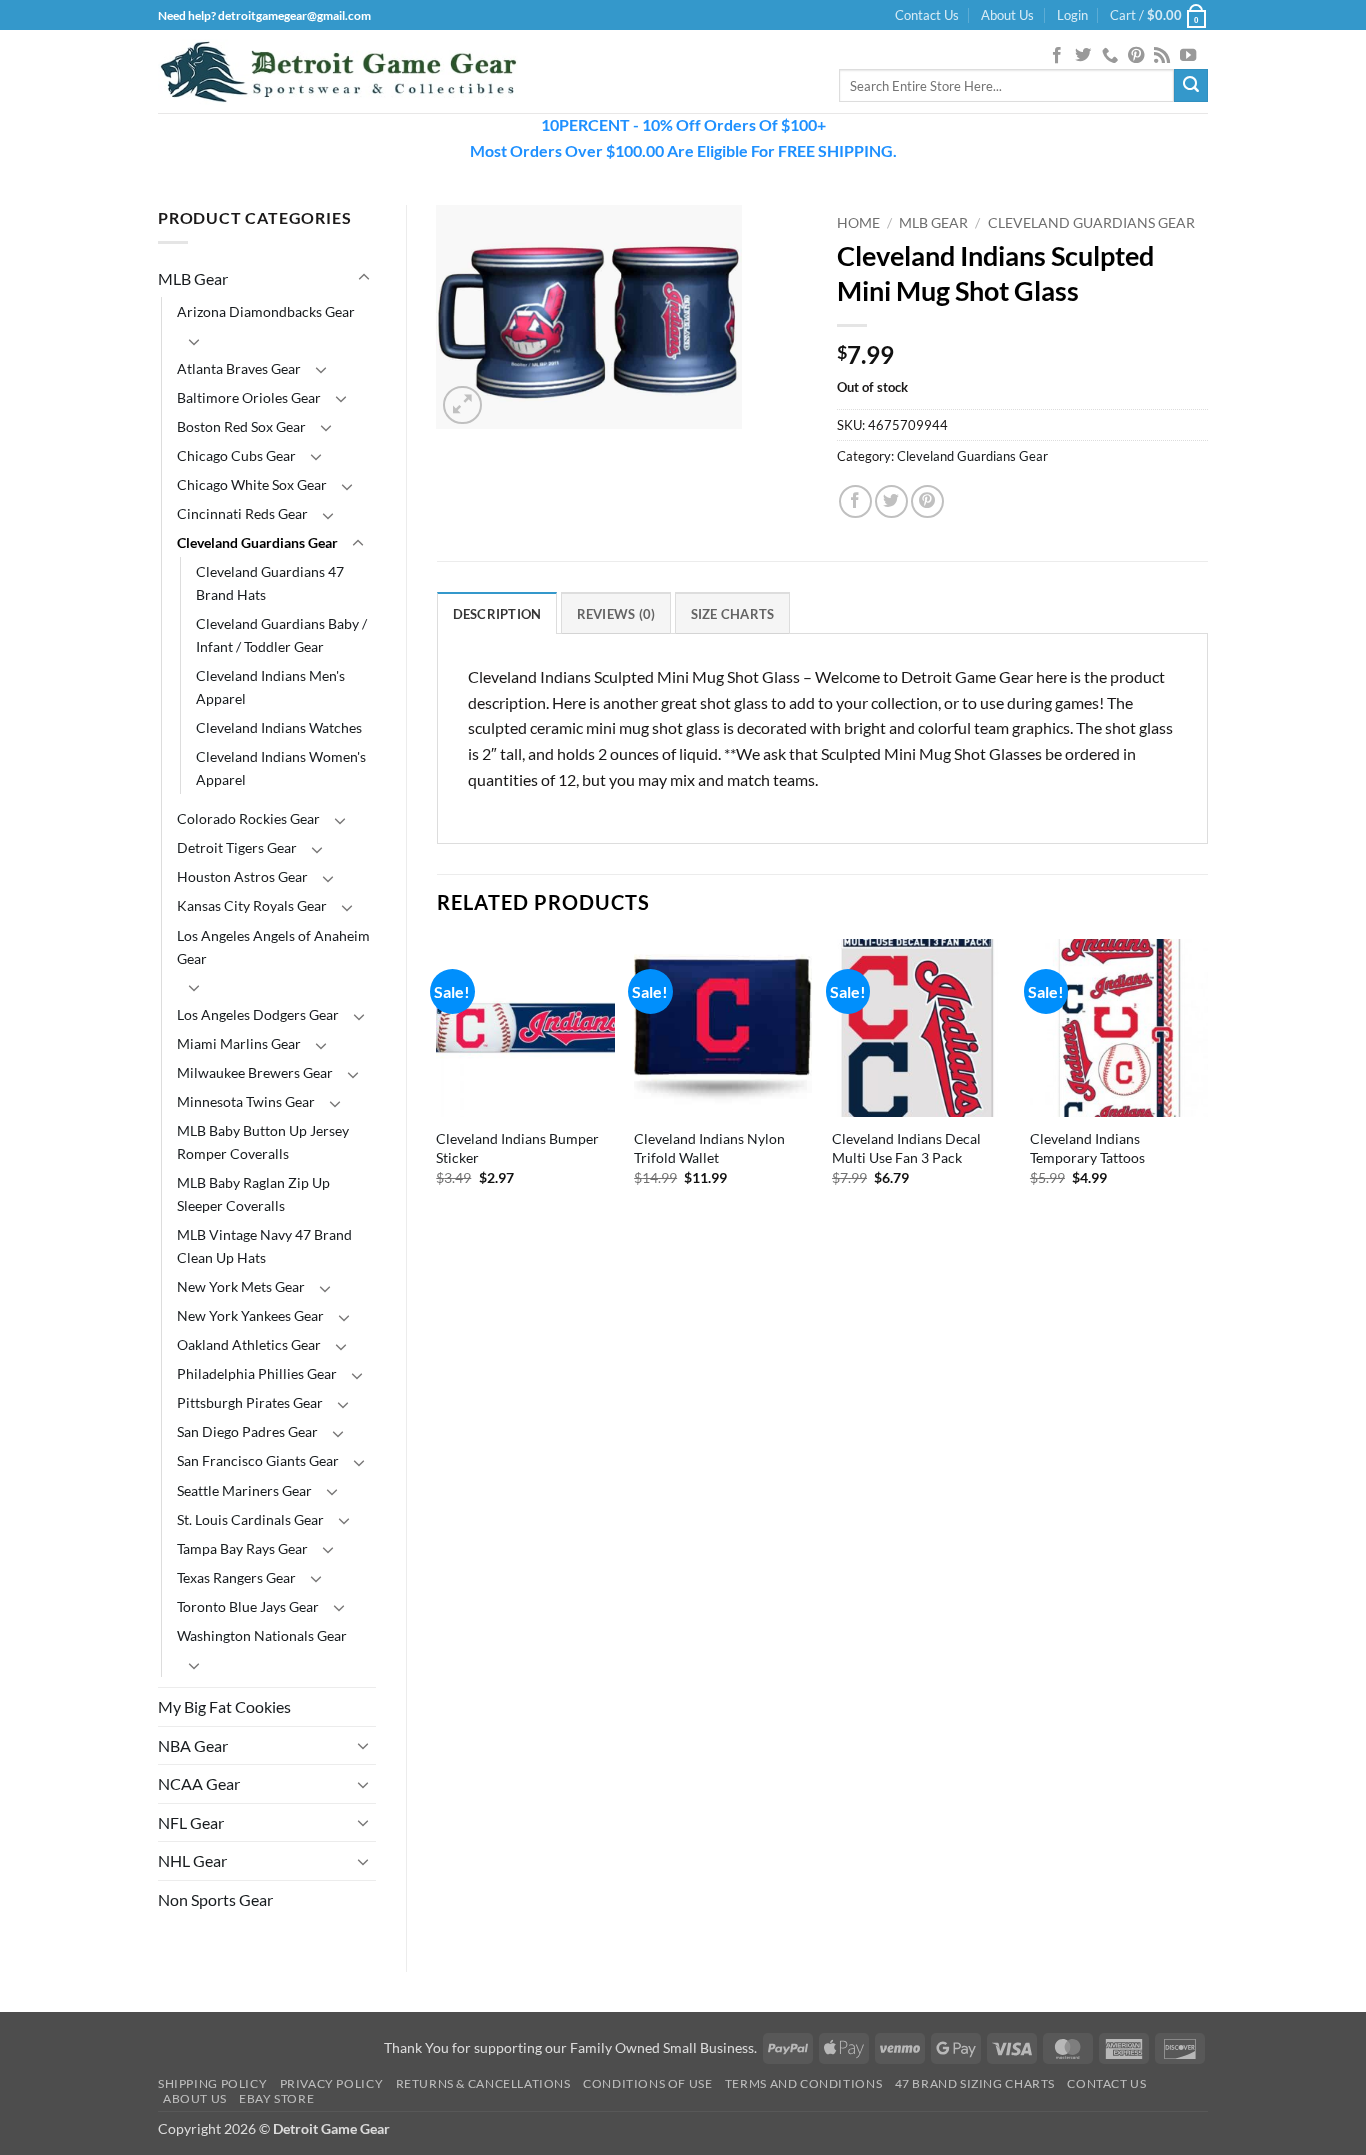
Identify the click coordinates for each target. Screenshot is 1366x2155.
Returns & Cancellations (483, 2083)
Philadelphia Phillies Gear (257, 1373)
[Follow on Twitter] (1083, 56)
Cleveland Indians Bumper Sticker (517, 1148)
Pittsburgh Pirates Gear (250, 1402)
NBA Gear (193, 1745)
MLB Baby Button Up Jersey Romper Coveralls (263, 1142)
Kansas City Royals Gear (252, 905)
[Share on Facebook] (855, 501)
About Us (1007, 15)
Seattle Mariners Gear (244, 1490)
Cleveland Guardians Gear (257, 542)
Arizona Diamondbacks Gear (266, 311)
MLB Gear (193, 278)
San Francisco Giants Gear (258, 1460)
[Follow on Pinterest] (1136, 56)
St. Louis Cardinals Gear (250, 1519)
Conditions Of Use (647, 2083)
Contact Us (927, 15)
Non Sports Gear (215, 1899)
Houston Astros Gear (242, 876)
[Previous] (438, 1089)
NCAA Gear (199, 1783)
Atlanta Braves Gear (239, 368)
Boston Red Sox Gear (241, 426)
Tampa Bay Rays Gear (242, 1548)
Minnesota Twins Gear (246, 1101)
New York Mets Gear (241, 1286)
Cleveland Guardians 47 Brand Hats (270, 583)
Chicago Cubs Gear (236, 455)
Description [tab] (497, 614)
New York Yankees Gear (250, 1315)
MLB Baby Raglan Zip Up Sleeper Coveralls (253, 1194)
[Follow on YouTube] (1188, 56)
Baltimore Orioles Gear (249, 397)
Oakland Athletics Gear (249, 1344)
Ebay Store (276, 2098)
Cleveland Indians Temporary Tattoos (1087, 1148)
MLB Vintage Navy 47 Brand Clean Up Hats (264, 1246)
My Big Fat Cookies (224, 1706)
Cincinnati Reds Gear (242, 513)
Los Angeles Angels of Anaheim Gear (273, 947)
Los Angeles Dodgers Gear (258, 1014)
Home (858, 223)
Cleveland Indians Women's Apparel (281, 768)
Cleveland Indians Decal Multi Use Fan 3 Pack (906, 1148)
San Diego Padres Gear (247, 1431)
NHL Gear (192, 1860)
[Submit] (1191, 86)
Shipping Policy (212, 2083)
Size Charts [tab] (733, 614)
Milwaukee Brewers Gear (255, 1072)
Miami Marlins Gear (239, 1043)
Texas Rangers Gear (236, 1577)
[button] (1072, 15)
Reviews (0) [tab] (616, 614)
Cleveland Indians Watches (279, 727)
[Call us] (1110, 56)
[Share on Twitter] (891, 501)
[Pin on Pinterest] (927, 501)
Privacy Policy (332, 2083)
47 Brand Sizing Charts (975, 2083)
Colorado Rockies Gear (248, 818)
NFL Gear (191, 1822)
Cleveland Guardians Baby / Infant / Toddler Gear (281, 635)
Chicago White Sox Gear (252, 484)
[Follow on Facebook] (1057, 56)
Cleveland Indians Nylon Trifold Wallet (709, 1148)
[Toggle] (364, 278)
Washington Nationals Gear (262, 1635)
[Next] (1207, 1089)
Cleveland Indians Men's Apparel (270, 687)
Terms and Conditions (803, 2083)
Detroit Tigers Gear (237, 847)
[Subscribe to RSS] (1162, 56)
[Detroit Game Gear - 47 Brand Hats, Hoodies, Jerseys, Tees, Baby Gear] (338, 72)
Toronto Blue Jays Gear (248, 1606)
